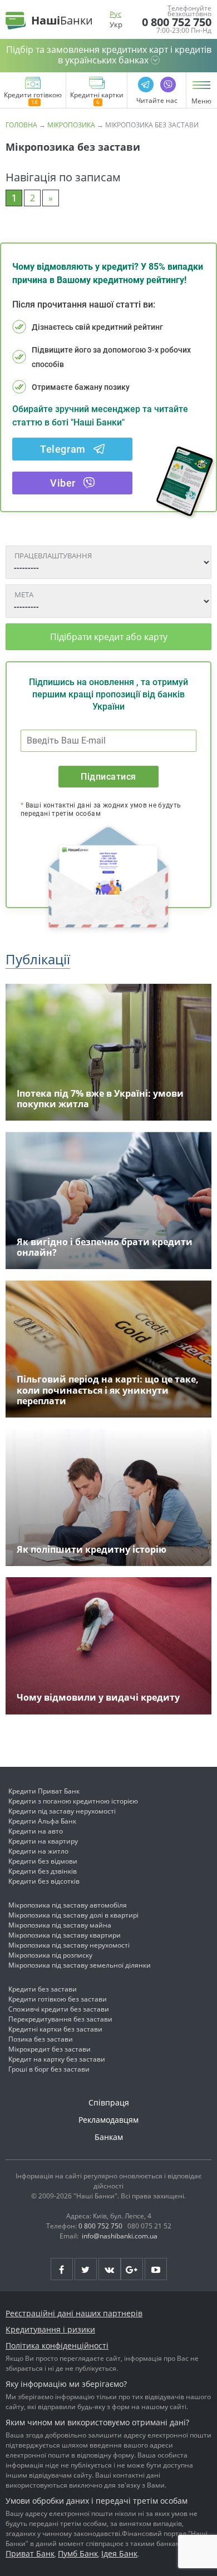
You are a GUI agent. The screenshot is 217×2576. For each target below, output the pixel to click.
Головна (21, 125)
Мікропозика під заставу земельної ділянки (80, 1965)
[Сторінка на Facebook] (62, 2269)
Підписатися (108, 777)
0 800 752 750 (177, 22)
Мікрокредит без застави (50, 2049)
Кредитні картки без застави (55, 2029)
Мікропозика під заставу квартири (65, 1935)
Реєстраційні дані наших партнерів (74, 2313)
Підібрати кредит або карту (109, 637)
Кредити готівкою (33, 96)
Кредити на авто (36, 1831)
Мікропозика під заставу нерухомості (69, 1945)
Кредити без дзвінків (43, 1871)
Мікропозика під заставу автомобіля (68, 1905)
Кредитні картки (97, 96)
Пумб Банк (78, 2553)
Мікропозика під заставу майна (60, 1925)
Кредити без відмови (43, 1861)
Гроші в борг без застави (49, 2069)
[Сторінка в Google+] (132, 2269)
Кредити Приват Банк (44, 1791)
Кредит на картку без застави (57, 2059)
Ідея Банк (119, 2553)
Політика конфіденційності (57, 2345)
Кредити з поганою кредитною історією (73, 1801)
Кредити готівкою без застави (58, 1999)
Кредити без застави (43, 1989)
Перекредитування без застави (60, 2019)
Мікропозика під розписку (50, 1955)
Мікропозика (71, 125)
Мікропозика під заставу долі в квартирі (73, 1915)
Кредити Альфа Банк (42, 1821)
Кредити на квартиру (43, 1841)
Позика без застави (41, 2039)
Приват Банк (30, 2553)
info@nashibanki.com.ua (120, 2236)
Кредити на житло (38, 1851)
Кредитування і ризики (50, 2329)
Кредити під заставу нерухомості (62, 1811)
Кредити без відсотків (44, 1881)
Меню (201, 101)
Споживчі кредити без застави (59, 2009)
